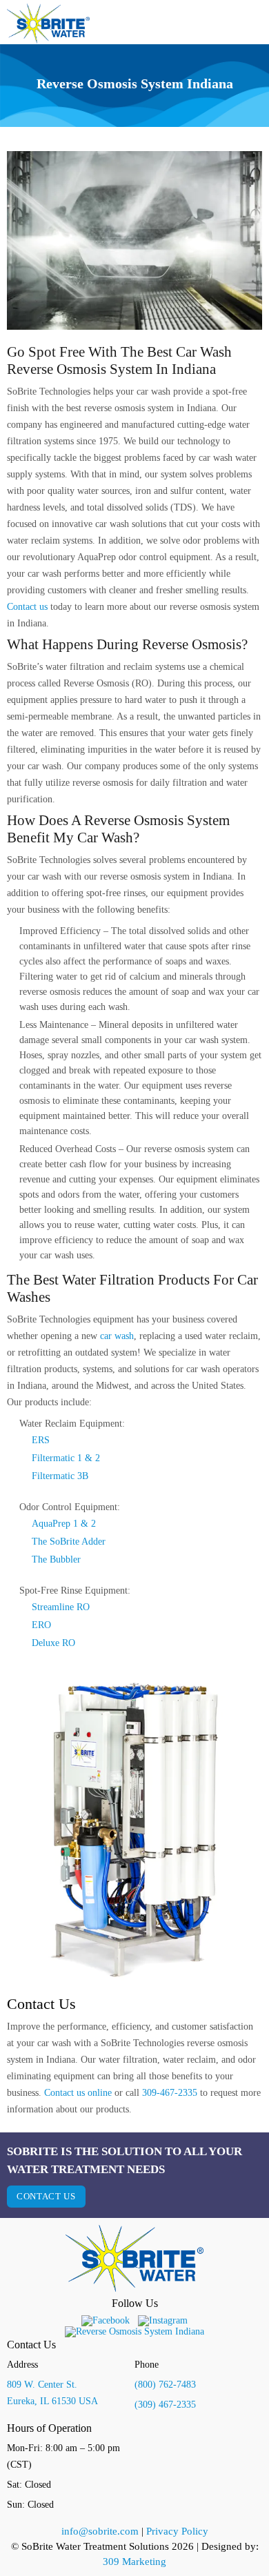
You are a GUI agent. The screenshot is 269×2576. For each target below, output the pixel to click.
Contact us (27, 607)
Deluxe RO (53, 1643)
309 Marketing (134, 2562)
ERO (41, 1625)
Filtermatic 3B (60, 1476)
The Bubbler (56, 1559)
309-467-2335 (170, 2093)
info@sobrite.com (100, 2531)
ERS (41, 1440)
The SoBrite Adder (69, 1542)
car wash (117, 1336)
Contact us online (78, 2093)
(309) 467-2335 (165, 2405)
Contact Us (46, 2196)
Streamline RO (61, 1607)
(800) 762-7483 (165, 2385)
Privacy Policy (177, 2531)
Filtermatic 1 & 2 (66, 1458)
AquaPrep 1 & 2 (64, 1524)
